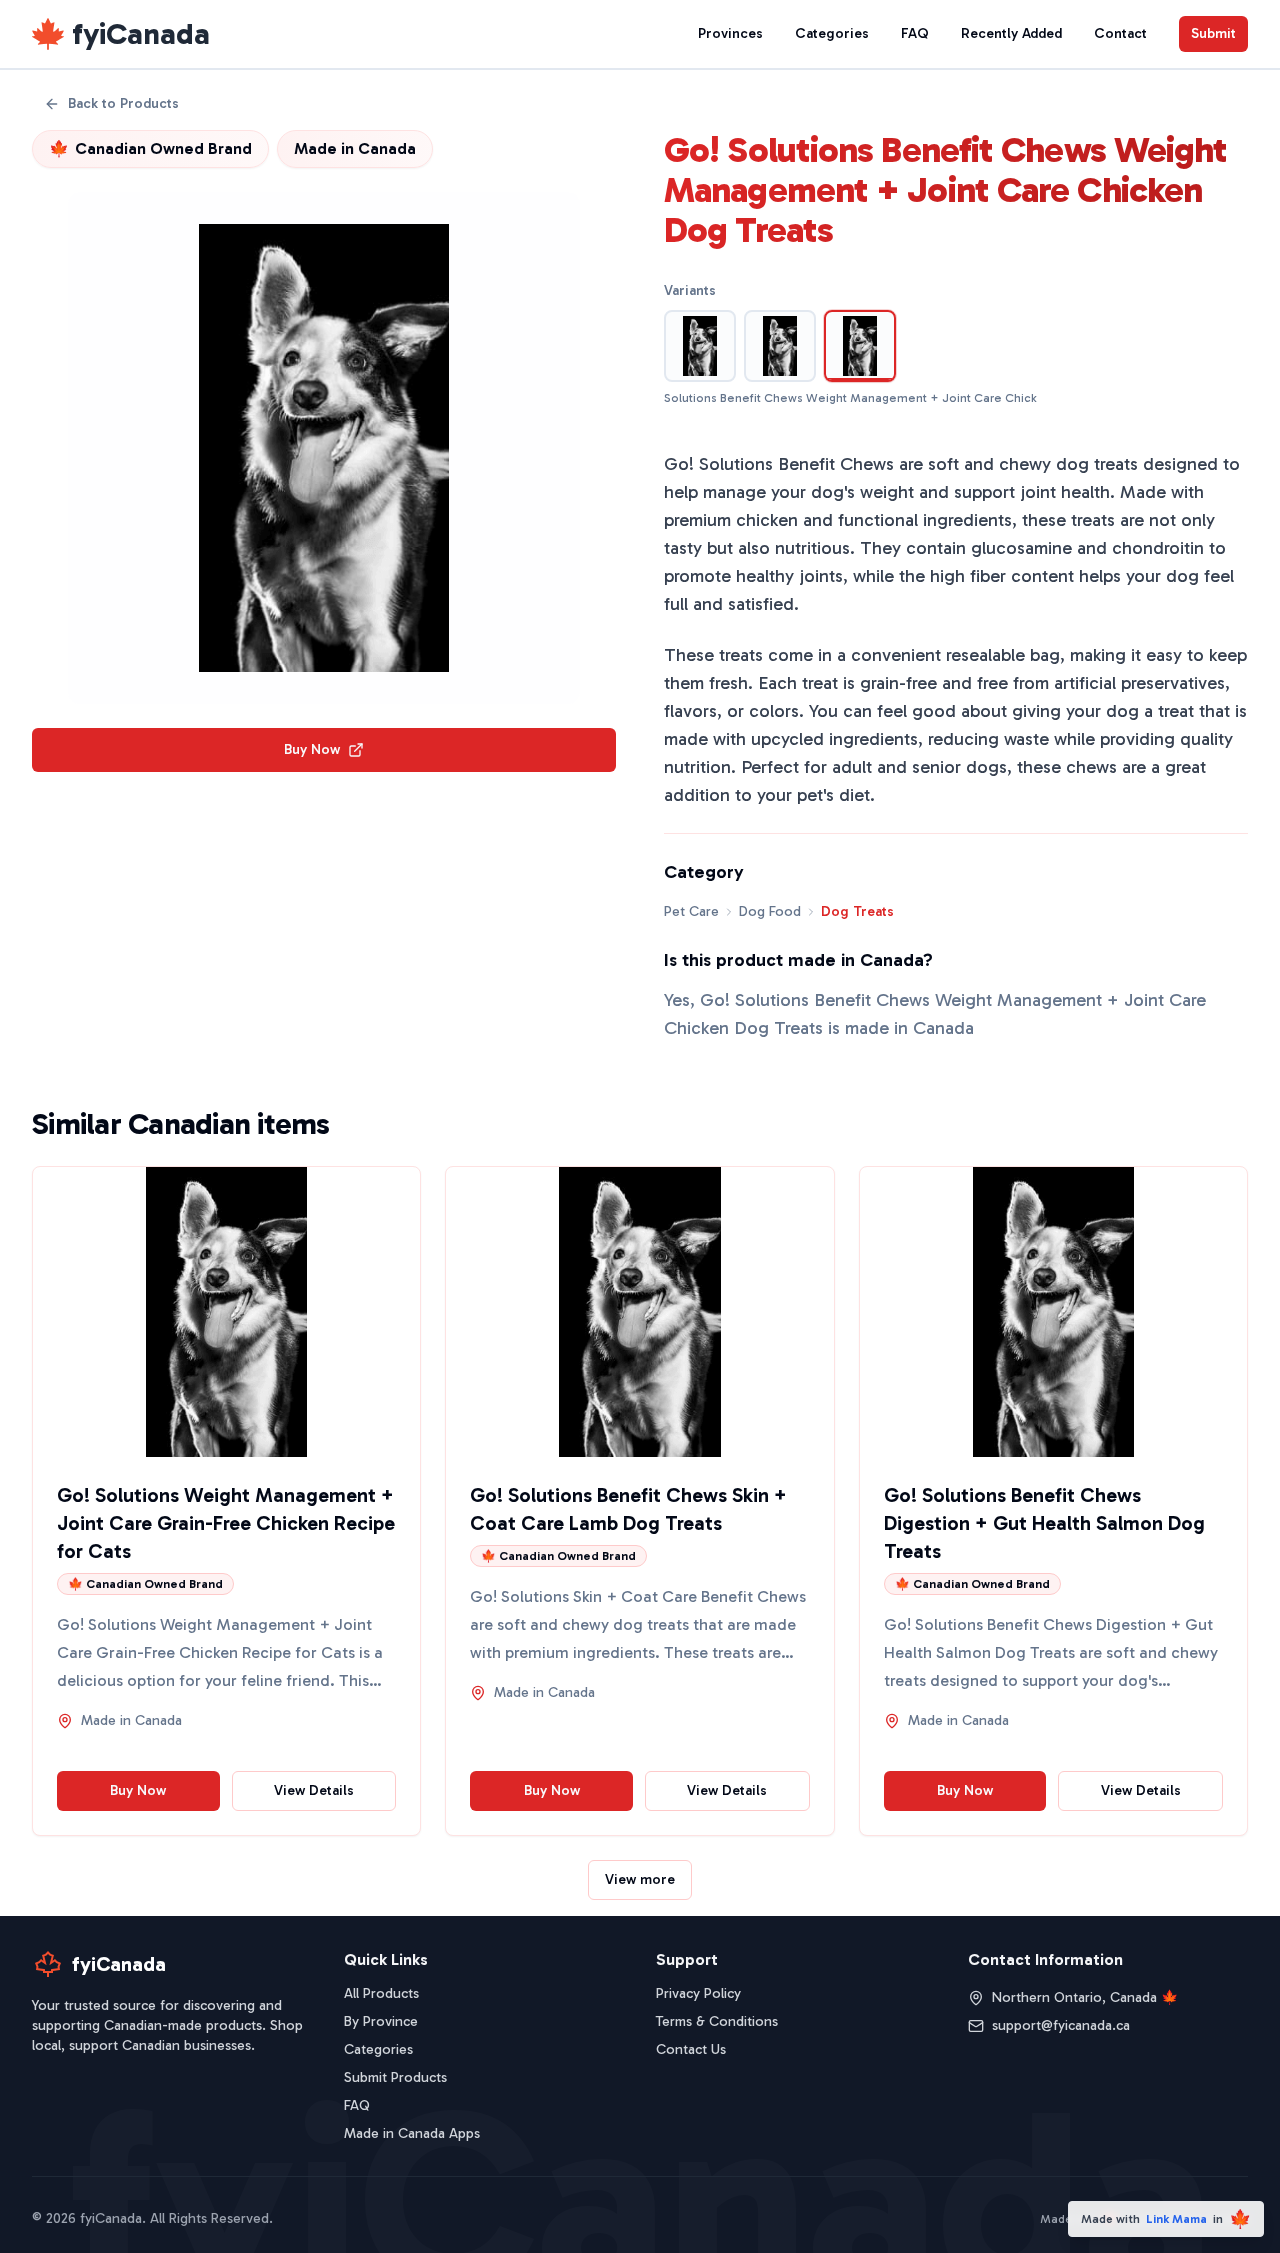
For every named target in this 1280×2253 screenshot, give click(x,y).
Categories (832, 33)
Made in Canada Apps (412, 2133)
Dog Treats (857, 911)
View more (640, 1879)
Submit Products (395, 2077)
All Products (381, 1993)
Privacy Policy (698, 1993)
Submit (1213, 33)
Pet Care (691, 911)
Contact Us (691, 2049)
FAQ (915, 33)
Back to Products (123, 103)
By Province (381, 2021)
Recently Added (1011, 33)
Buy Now (312, 749)
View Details (314, 1790)
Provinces (730, 33)
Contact (1120, 33)
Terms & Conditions (717, 2021)
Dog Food (770, 911)
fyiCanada (141, 34)
